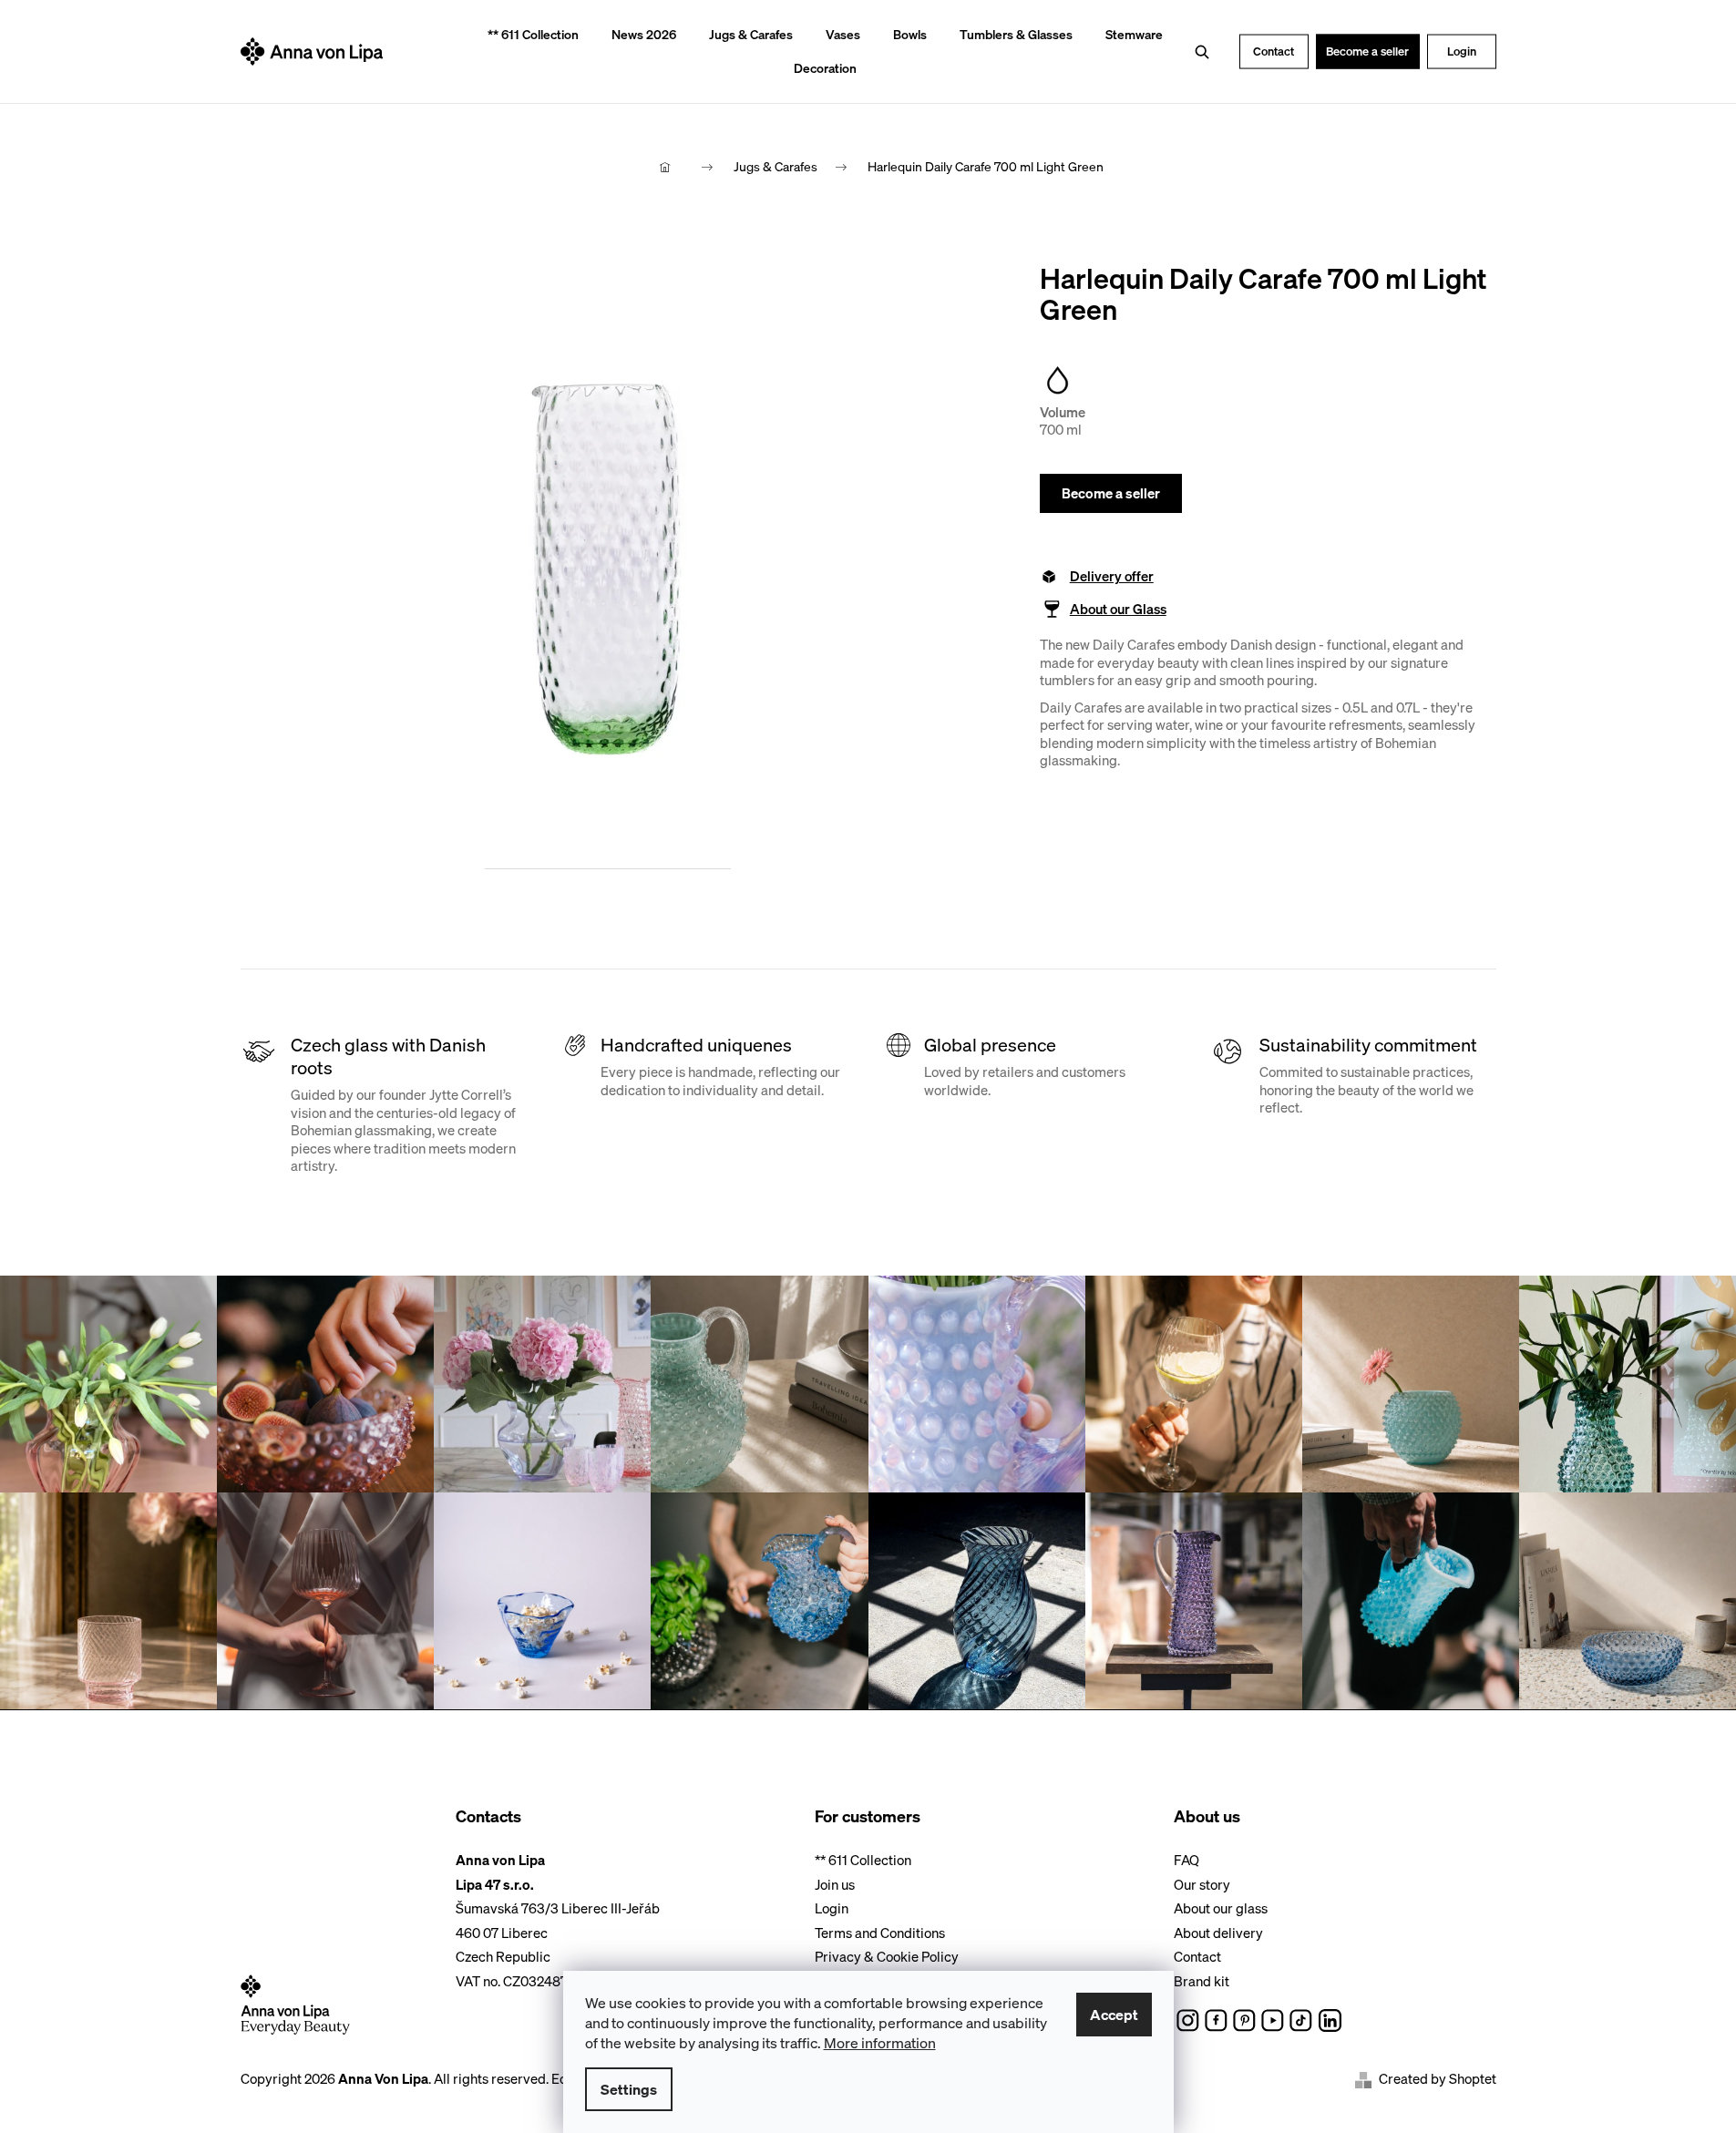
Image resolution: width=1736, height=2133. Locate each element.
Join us (835, 1884)
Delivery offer (1112, 576)
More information (880, 2043)
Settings (629, 2089)
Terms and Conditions (880, 1933)
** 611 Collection (863, 1860)
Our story (1202, 1884)
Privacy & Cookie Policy (887, 1956)
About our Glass (1118, 609)
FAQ (1186, 1860)
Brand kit (1202, 1981)
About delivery (1218, 1933)
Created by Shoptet (1438, 2079)
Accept (1114, 2015)
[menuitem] (527, 35)
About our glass (1221, 1908)
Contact (1274, 51)
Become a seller (1367, 51)
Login (1462, 51)
